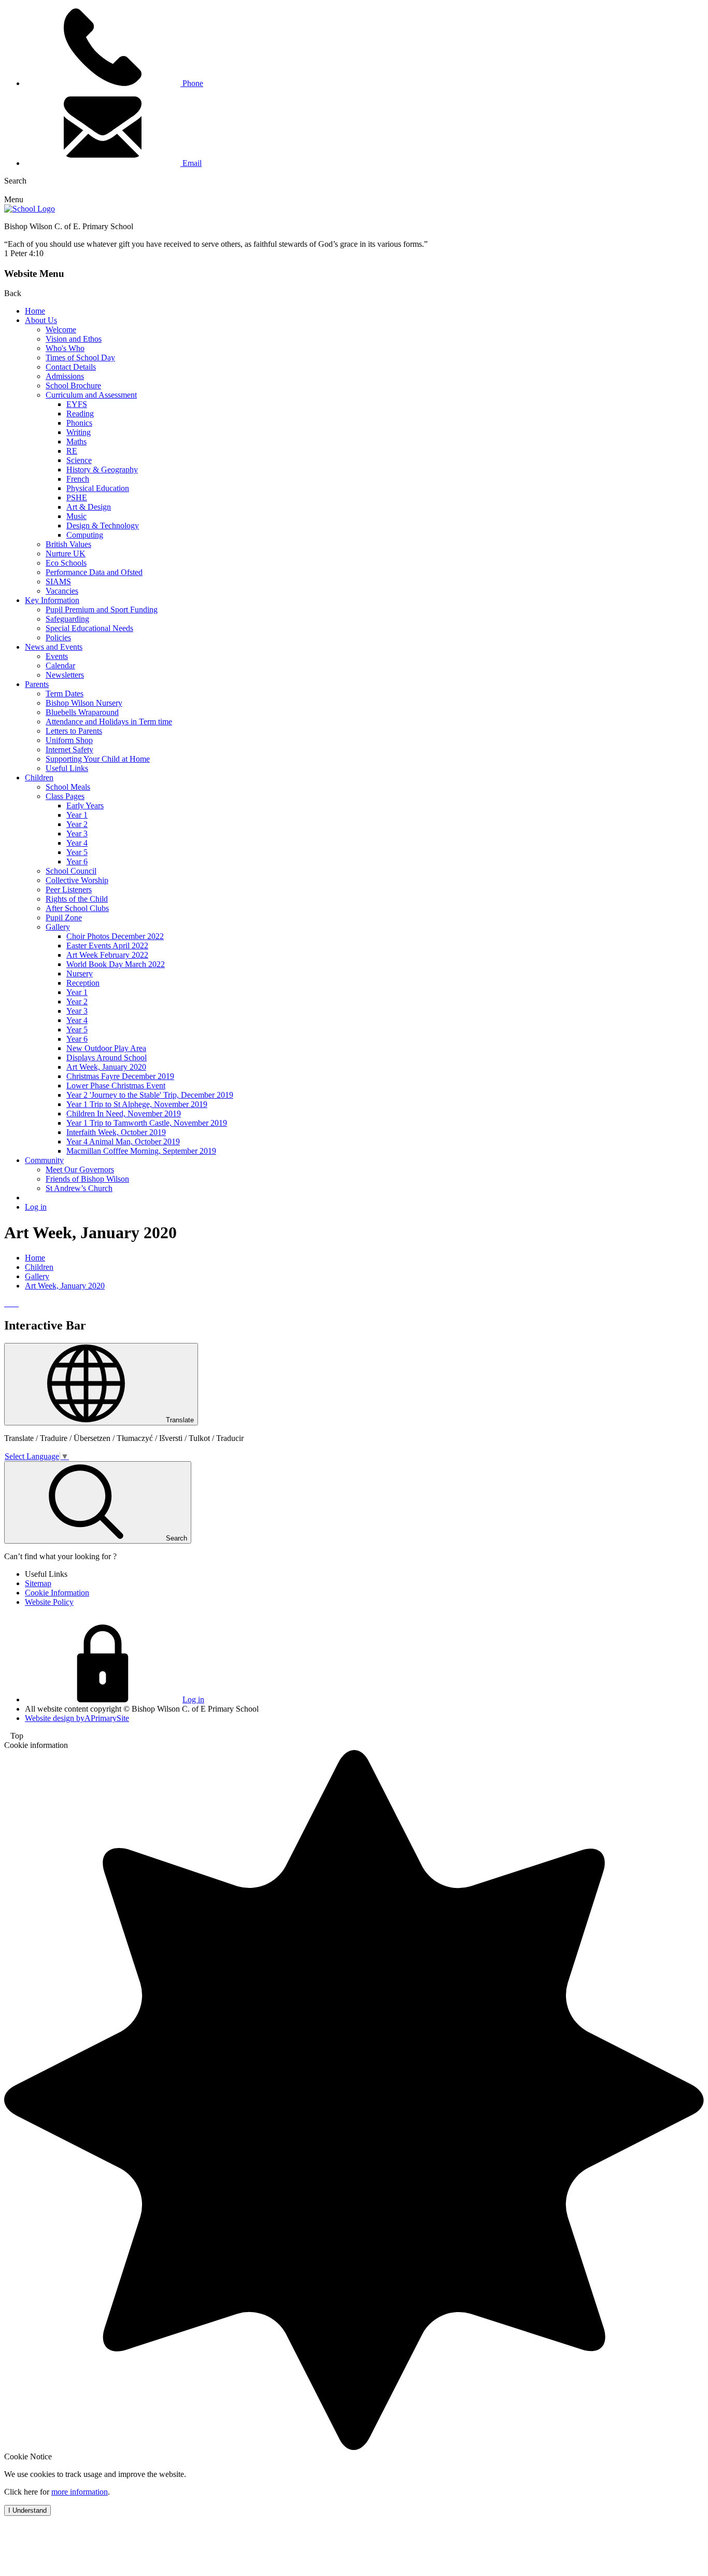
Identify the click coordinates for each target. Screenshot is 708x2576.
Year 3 (77, 834)
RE (72, 451)
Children (39, 778)
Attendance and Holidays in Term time (109, 722)
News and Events (54, 647)
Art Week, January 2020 (106, 1067)
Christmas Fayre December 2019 (120, 1076)
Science (79, 460)
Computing (85, 535)
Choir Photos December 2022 (115, 936)
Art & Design (89, 507)
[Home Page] (30, 209)
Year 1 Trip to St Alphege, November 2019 (137, 1104)
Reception (83, 983)
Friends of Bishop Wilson (87, 1179)
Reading (80, 414)
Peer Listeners (69, 890)
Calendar (60, 666)
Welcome (61, 330)
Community (44, 1160)
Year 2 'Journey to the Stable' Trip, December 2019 (150, 1095)
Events (57, 656)
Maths (76, 442)
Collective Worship (77, 880)
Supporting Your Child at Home (98, 759)
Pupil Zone (64, 918)
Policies (58, 638)
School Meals (68, 787)
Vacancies (62, 591)
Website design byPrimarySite (77, 1718)
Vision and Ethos (74, 339)
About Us (41, 320)
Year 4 (77, 843)
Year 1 (77, 815)
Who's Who (65, 348)
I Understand (27, 2510)
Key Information (52, 600)
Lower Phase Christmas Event (116, 1086)
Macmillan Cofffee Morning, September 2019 (141, 1151)
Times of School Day (80, 358)
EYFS (77, 404)
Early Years (85, 806)
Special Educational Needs (89, 628)
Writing (79, 432)
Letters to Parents (74, 731)
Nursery (80, 974)
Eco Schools (66, 563)
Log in (36, 1207)
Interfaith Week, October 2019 (116, 1132)
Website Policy (49, 1602)
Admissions (65, 376)
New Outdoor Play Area (106, 1048)
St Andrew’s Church (79, 1188)
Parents (37, 684)
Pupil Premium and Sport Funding (102, 610)
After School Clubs (77, 908)
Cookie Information (57, 1593)
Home (35, 311)
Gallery (58, 927)
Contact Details (71, 367)
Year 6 (77, 862)
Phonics (79, 423)
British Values (68, 544)
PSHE (77, 498)
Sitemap (38, 1583)
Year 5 (77, 852)
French (78, 479)
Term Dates (65, 694)
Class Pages (65, 796)
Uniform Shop (69, 740)
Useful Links (67, 768)
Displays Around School (107, 1058)
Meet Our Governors (80, 1170)
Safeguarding (67, 619)
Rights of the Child (77, 899)
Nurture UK (66, 554)
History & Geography (102, 470)
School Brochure (73, 386)
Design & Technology (103, 526)
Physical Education (98, 488)
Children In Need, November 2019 (124, 1114)
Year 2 (77, 824)
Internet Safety (69, 750)
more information (80, 2492)
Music (76, 516)
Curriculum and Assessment (91, 395)
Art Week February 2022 (107, 955)
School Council (71, 871)
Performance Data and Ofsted (94, 572)
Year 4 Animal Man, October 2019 (123, 1142)
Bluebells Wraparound (82, 712)
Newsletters (65, 675)
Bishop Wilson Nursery (84, 703)
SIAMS (58, 582)
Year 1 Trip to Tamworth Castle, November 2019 (147, 1123)
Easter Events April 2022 (107, 946)
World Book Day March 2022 (116, 964)
